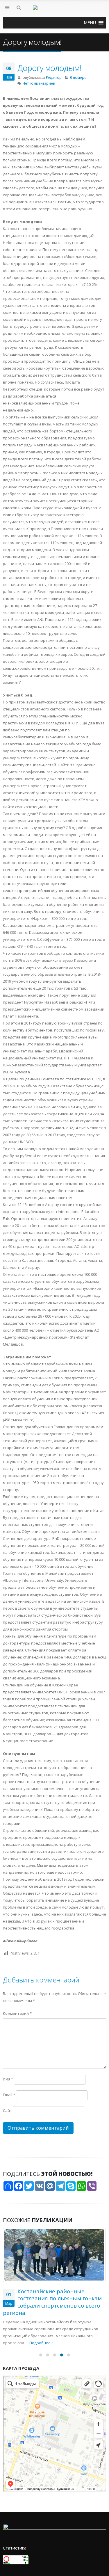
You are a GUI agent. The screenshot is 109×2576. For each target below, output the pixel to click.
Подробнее (40, 2343)
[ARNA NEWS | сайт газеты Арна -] (55, 11)
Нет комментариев (39, 83)
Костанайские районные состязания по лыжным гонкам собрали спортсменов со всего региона (52, 2302)
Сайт (7, 2110)
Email (9, 2095)
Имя (8, 2079)
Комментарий (17, 2013)
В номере (78, 77)
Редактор (54, 77)
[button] (90, 23)
